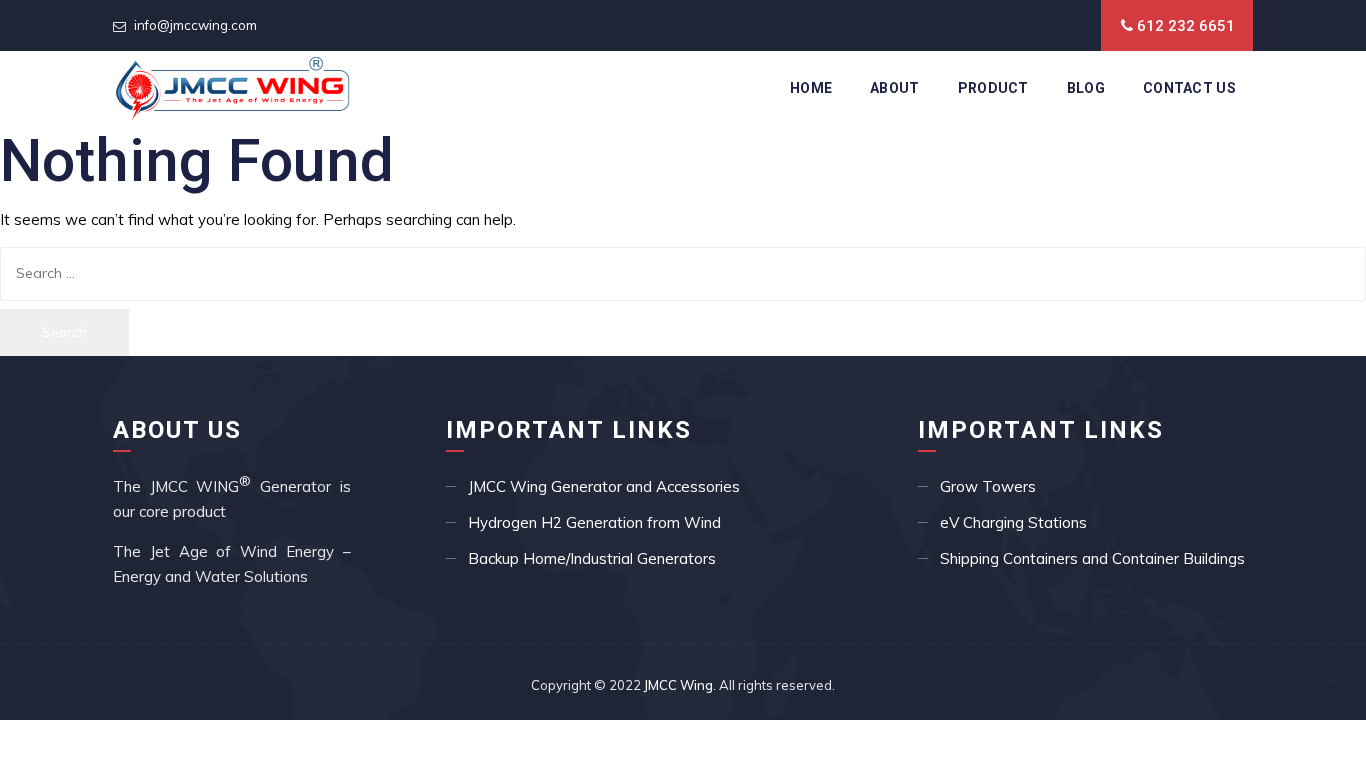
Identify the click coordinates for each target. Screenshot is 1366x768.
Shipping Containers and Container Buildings (1092, 558)
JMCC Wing (678, 685)
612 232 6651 (1186, 26)
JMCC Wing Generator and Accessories (604, 486)
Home (811, 88)
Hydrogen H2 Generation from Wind (594, 522)
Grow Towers (988, 486)
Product (993, 88)
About (895, 88)
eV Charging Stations (1013, 522)
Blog (1086, 88)
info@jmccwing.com (195, 25)
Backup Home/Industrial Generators (592, 558)
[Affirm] (232, 88)
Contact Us (1189, 88)
